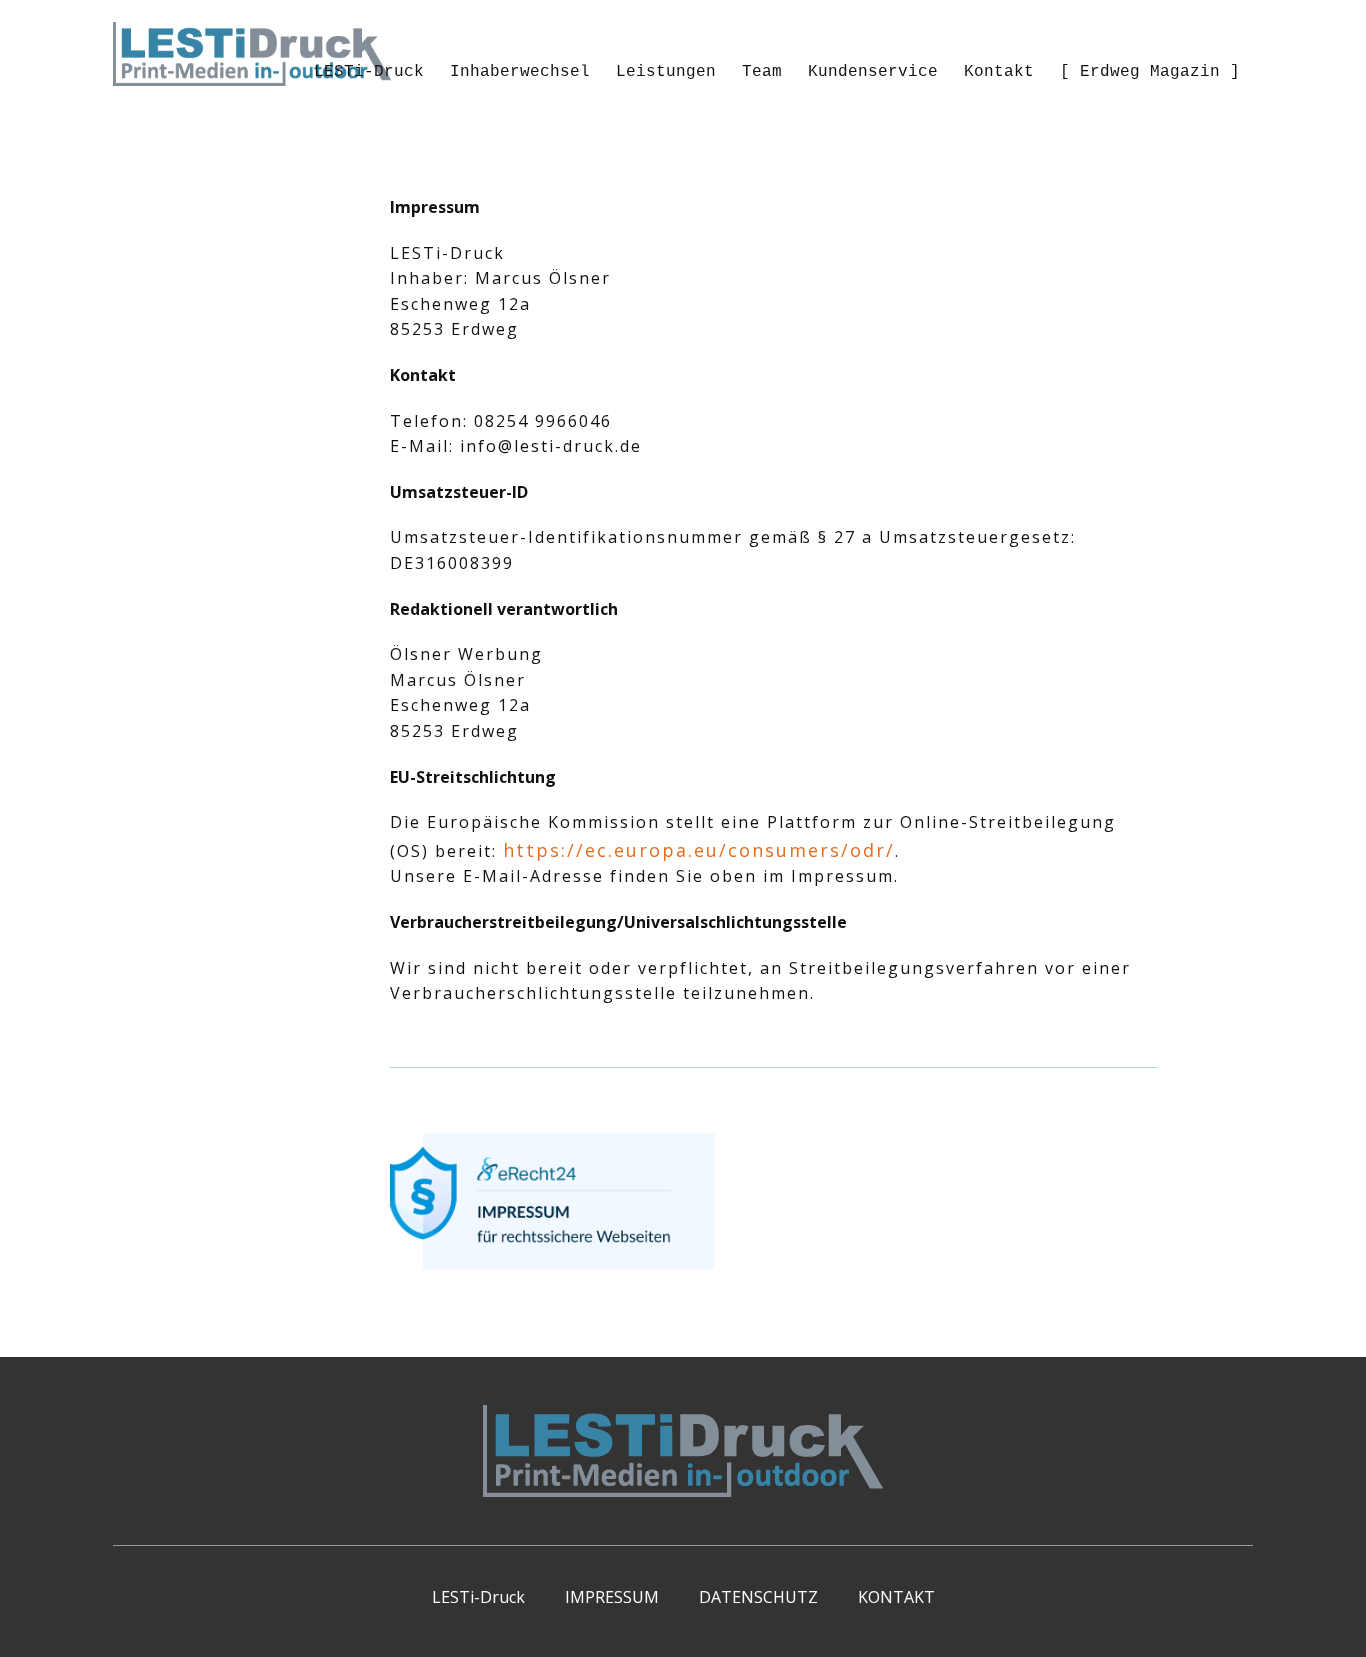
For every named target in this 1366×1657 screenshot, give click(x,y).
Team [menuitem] (762, 72)
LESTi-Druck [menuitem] (369, 72)
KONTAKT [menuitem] (896, 1597)
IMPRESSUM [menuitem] (612, 1597)
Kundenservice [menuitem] (873, 72)
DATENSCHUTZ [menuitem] (758, 1597)
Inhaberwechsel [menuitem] (520, 72)
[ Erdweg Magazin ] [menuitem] (1150, 72)
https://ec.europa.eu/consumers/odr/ (699, 850)
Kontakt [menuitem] (999, 72)
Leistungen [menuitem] (666, 72)
